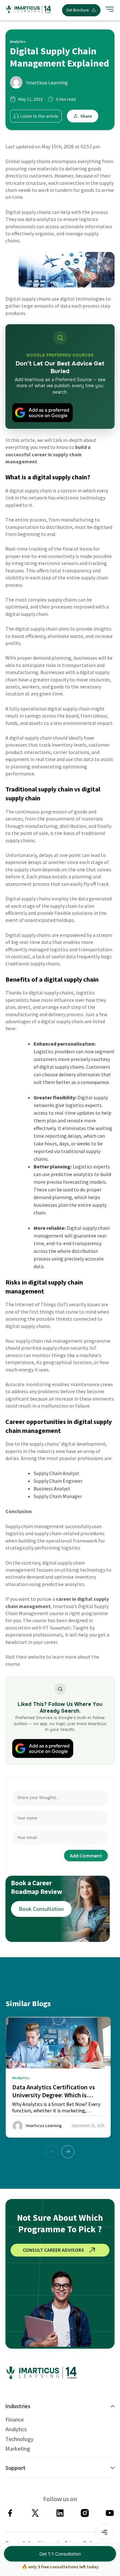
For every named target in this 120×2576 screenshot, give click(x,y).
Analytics (16, 2429)
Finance (15, 2420)
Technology (19, 2439)
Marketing (18, 2449)
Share (86, 116)
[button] (68, 2152)
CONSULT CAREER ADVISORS (53, 2250)
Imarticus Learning (47, 82)
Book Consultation (41, 1909)
